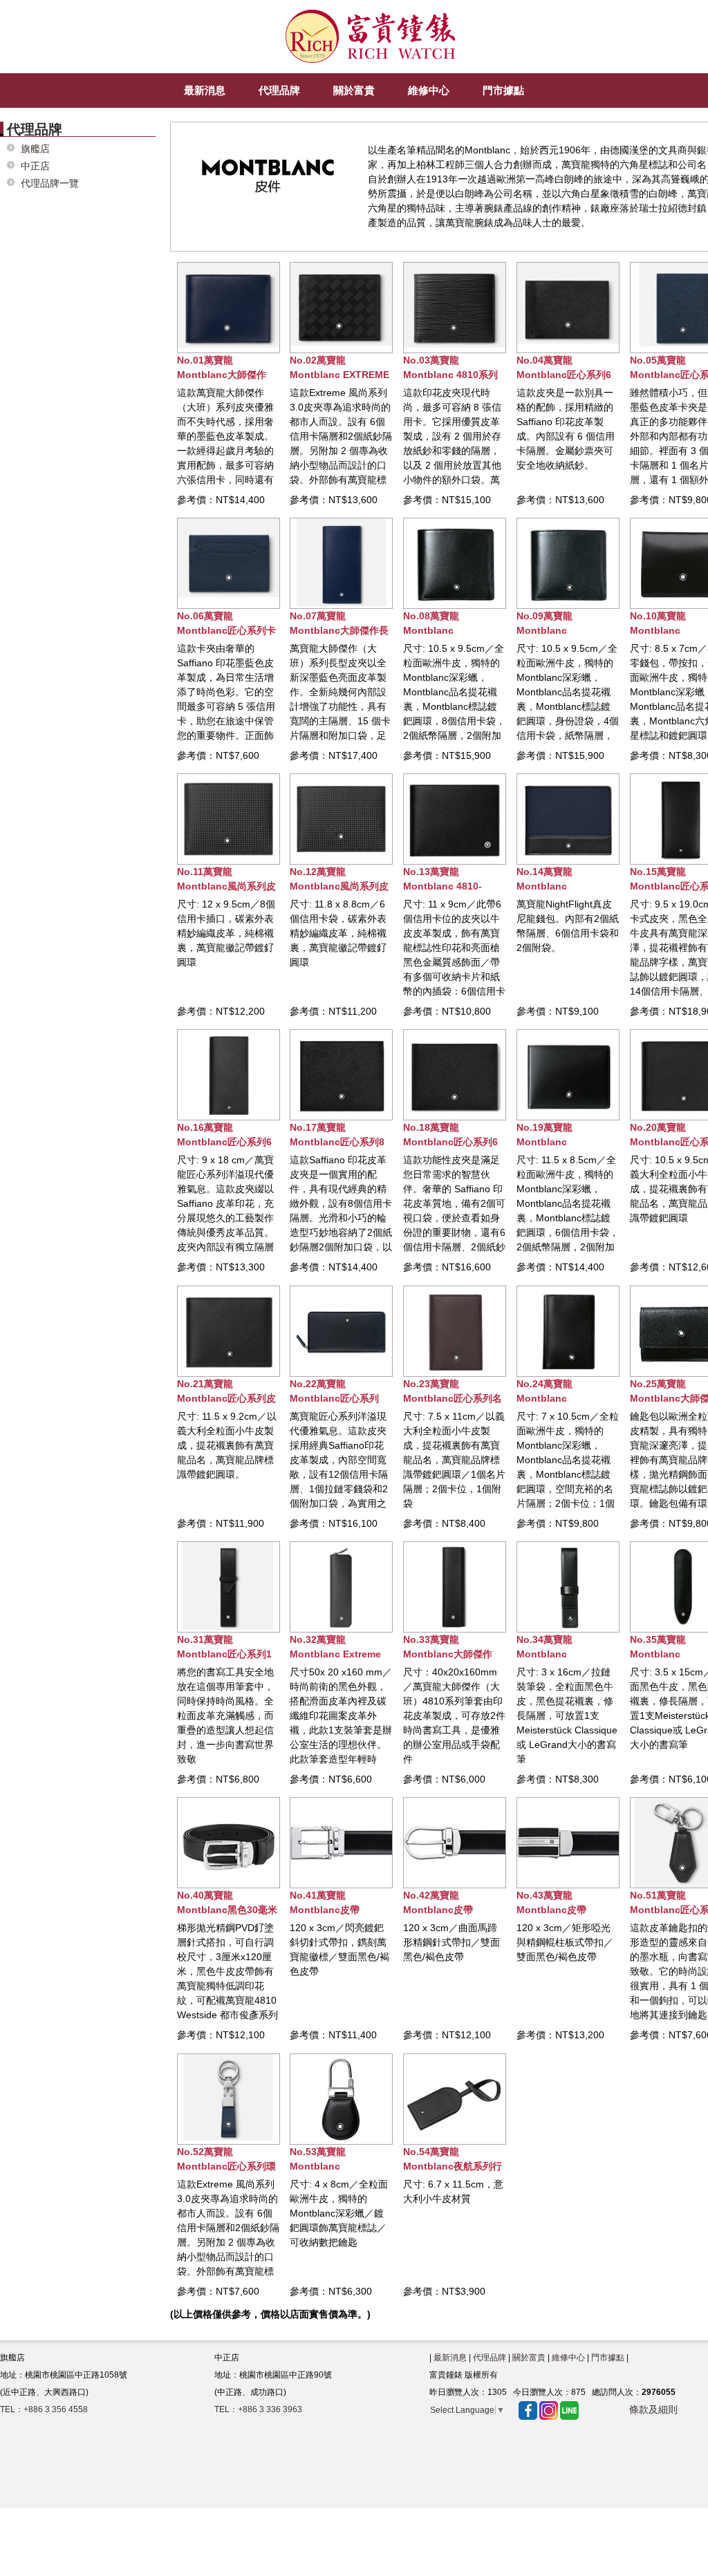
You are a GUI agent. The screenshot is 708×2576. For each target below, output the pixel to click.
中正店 (35, 166)
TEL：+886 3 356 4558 (44, 2409)
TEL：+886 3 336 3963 (258, 2409)
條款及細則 (653, 2409)
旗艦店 (35, 149)
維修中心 (568, 2358)
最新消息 (450, 2358)
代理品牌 (490, 2358)
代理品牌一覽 (50, 184)
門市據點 (608, 2358)
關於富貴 (529, 2358)
